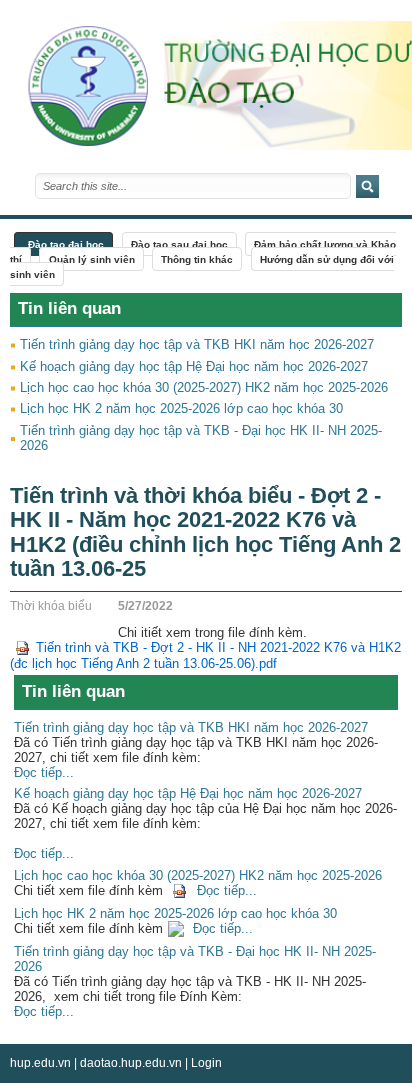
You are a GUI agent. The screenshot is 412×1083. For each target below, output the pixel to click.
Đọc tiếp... (44, 772)
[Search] (367, 186)
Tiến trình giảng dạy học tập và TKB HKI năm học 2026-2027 (197, 344)
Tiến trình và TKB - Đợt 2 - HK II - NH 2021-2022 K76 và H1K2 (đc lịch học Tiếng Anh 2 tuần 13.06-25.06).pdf (205, 656)
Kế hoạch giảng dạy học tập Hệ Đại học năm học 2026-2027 (194, 366)
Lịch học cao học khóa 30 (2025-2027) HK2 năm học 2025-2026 (204, 387)
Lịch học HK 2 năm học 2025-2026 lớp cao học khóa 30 (181, 408)
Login (206, 1063)
